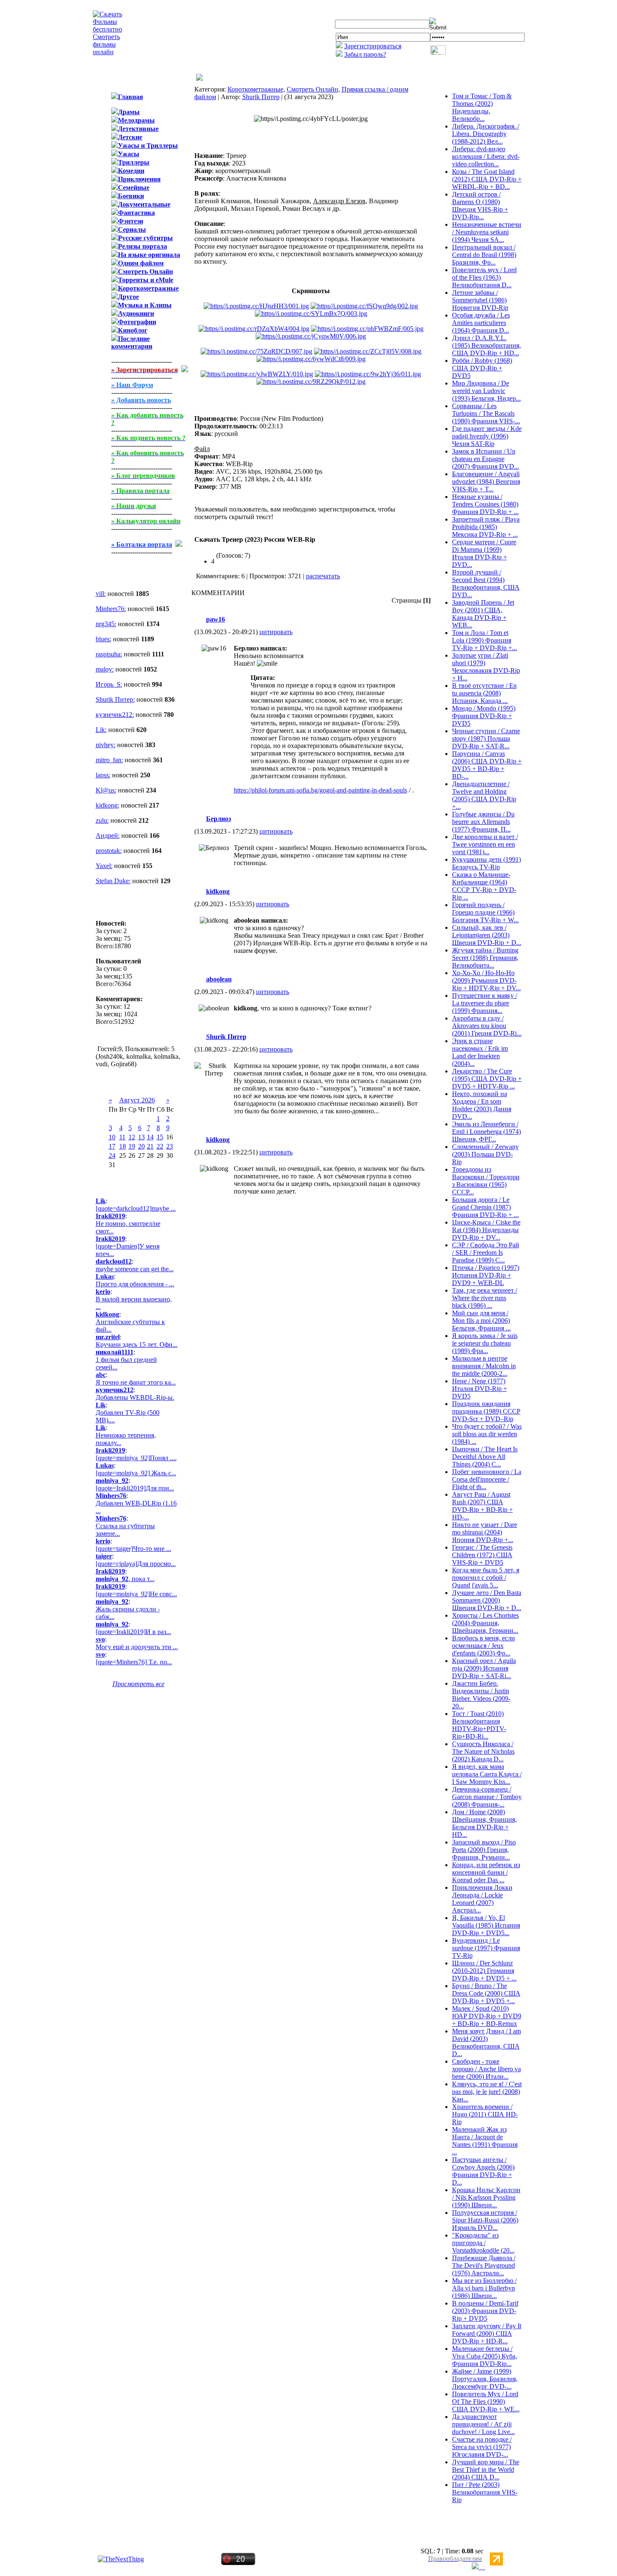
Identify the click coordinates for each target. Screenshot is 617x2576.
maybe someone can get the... (135, 1269)
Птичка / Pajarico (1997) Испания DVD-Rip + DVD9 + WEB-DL (486, 1275)
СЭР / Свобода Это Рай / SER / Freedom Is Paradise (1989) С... (486, 1253)
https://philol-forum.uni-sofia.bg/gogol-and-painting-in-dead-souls (320, 790)
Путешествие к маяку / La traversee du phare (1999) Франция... (485, 1003)
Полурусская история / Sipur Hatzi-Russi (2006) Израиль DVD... (485, 2220)
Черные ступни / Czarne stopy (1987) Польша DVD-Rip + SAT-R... (486, 738)
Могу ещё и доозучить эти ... (137, 1647)
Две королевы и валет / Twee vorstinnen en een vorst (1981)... (485, 844)
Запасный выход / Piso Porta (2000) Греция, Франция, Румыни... (484, 1850)
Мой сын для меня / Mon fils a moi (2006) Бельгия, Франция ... (481, 1321)
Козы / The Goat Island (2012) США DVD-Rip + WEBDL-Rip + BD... (487, 179)
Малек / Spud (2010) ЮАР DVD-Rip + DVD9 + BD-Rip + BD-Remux (487, 2016)
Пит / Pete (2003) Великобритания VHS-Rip (485, 2492)
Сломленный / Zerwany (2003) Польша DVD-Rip (485, 1154)
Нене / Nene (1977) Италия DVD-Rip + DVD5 (480, 1389)
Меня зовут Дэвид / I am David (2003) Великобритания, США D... (486, 2042)
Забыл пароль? (365, 54)
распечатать (323, 576)
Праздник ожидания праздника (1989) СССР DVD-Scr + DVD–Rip (486, 1411)
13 (141, 1137)
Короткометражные (255, 89)
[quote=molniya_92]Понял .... (136, 1458)
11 (122, 1137)
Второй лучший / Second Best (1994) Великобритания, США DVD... (486, 584)
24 (112, 1156)
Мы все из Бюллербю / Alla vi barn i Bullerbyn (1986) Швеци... (484, 2288)
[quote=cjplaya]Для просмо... (136, 1564)
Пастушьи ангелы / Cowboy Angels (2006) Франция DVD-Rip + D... (483, 2171)
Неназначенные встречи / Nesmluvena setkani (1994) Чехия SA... (487, 232)
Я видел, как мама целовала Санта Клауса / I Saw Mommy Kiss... (487, 1774)
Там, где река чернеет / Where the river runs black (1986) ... (485, 1298)
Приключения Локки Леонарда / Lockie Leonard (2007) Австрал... (482, 1899)
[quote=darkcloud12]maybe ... (136, 1208)
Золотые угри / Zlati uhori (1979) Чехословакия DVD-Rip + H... (486, 667)
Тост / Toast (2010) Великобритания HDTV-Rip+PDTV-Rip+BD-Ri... (479, 1725)
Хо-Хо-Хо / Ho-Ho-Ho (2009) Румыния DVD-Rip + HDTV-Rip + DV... (486, 980)
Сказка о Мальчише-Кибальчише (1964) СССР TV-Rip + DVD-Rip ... (484, 886)
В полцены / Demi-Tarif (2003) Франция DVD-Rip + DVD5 (485, 2311)
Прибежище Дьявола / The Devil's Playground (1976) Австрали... (484, 2265)
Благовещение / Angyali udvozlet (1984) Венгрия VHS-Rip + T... (486, 481)
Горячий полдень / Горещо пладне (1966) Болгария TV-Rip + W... (485, 912)
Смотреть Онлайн (312, 89)
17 (112, 1146)
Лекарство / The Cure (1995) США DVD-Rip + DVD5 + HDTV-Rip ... (487, 1079)
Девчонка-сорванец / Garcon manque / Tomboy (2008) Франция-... (487, 1797)
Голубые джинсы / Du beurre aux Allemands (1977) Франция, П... (483, 822)
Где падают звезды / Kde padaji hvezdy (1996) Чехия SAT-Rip (487, 436)
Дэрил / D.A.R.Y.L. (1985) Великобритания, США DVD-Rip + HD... (486, 345)
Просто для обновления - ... (135, 1284)
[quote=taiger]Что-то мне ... (133, 1549)
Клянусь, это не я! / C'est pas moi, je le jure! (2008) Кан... (487, 2092)
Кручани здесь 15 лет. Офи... (137, 1344)
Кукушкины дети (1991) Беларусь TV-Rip (486, 863)
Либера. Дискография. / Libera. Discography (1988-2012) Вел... (486, 134)
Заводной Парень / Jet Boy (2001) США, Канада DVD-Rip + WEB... (483, 614)
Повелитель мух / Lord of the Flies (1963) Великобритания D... (484, 277)
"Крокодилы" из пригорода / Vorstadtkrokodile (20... (483, 2243)
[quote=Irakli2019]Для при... (135, 1488)
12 (132, 1137)
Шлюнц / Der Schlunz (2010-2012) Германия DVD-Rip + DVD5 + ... (484, 1971)
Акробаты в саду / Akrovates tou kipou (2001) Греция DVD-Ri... (487, 1026)
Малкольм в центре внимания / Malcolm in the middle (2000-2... (484, 1366)
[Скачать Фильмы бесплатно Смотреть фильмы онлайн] (107, 52)
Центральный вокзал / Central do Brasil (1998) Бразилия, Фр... (484, 255)
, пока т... (125, 1579)
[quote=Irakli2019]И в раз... (133, 1632)
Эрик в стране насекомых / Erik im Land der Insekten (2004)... (480, 1052)
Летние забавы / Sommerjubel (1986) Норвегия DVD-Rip (480, 300)
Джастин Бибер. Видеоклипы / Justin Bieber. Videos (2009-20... (481, 1695)
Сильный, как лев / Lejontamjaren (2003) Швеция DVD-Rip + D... (487, 935)
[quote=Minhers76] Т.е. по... (134, 1662)
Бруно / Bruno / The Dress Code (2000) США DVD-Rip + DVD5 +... (486, 1993)
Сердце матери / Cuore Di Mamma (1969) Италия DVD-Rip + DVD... (484, 553)
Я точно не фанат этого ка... (136, 1382)
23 (170, 1146)
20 (141, 1146)
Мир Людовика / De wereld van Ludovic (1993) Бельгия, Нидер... (486, 391)
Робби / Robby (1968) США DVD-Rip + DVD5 (482, 368)
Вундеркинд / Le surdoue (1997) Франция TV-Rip (486, 1948)
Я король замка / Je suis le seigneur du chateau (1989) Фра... (485, 1343)
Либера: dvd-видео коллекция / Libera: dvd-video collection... (486, 156)
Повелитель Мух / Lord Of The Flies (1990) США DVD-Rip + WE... (486, 2402)
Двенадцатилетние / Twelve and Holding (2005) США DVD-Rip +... (484, 795)
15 (160, 1137)
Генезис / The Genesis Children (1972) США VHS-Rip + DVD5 (482, 1555)
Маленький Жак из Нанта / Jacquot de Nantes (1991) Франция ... (485, 2141)
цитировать (276, 632)
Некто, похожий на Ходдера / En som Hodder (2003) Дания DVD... (482, 1105)
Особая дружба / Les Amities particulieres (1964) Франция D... (481, 323)
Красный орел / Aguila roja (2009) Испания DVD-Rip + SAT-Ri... (484, 1668)
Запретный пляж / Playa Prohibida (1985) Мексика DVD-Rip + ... (486, 527)
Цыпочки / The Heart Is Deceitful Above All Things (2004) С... (485, 1457)
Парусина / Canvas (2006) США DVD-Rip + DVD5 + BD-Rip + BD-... (487, 765)
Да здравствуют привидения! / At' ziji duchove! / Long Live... (484, 2424)
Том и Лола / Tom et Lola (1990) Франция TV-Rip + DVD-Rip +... (485, 640)
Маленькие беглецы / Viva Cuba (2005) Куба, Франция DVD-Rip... (485, 2356)
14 (150, 1137)
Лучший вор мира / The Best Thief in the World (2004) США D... (486, 2470)
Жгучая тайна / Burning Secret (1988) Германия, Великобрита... (485, 958)
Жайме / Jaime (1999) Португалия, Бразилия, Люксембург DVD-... (485, 2379)
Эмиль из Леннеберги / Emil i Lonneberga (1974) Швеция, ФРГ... (486, 1132)
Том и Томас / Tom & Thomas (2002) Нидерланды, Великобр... (482, 107)
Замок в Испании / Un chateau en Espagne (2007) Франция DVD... (486, 459)
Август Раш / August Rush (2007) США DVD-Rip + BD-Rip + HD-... (482, 1506)
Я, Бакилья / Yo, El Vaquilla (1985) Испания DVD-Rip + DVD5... (486, 1925)
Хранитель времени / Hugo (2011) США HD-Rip (485, 2114)
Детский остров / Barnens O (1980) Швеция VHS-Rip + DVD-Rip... (480, 206)
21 (150, 1146)
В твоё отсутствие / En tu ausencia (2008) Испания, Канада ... (484, 693)
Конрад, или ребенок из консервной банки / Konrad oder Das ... (486, 1872)
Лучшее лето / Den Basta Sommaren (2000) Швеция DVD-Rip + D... (487, 1600)
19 (132, 1146)
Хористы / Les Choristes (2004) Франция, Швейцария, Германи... (485, 1623)
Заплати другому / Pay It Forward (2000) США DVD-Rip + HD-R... (487, 2333)
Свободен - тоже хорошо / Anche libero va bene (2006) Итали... (486, 2069)
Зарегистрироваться (373, 46)
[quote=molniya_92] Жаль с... (136, 1473)
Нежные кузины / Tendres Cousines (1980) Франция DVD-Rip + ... (485, 504)
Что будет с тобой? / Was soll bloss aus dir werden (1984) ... (487, 1434)
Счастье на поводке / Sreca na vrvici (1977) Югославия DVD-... (482, 2447)
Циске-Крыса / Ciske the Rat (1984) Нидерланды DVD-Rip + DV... (486, 1230)
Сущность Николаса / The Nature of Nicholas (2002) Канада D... (483, 1751)
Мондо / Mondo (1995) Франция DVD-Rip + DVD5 (484, 716)
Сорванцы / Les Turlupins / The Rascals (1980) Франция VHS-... (486, 413)
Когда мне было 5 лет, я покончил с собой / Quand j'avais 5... (486, 1578)
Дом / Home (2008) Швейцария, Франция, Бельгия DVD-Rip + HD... (484, 1823)
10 (112, 1137)
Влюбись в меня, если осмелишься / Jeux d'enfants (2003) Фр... (484, 1646)
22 (160, 1146)
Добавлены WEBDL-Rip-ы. (135, 1397)
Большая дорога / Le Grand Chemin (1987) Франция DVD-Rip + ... (485, 1207)
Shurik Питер (261, 97)
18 (123, 1146)
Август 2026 (137, 1100)
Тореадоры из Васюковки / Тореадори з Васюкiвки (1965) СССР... (486, 1181)
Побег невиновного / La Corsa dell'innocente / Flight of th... (487, 1479)
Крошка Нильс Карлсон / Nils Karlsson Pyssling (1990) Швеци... (486, 2197)
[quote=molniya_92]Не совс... (136, 1594)
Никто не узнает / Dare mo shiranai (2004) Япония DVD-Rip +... (485, 1532)
